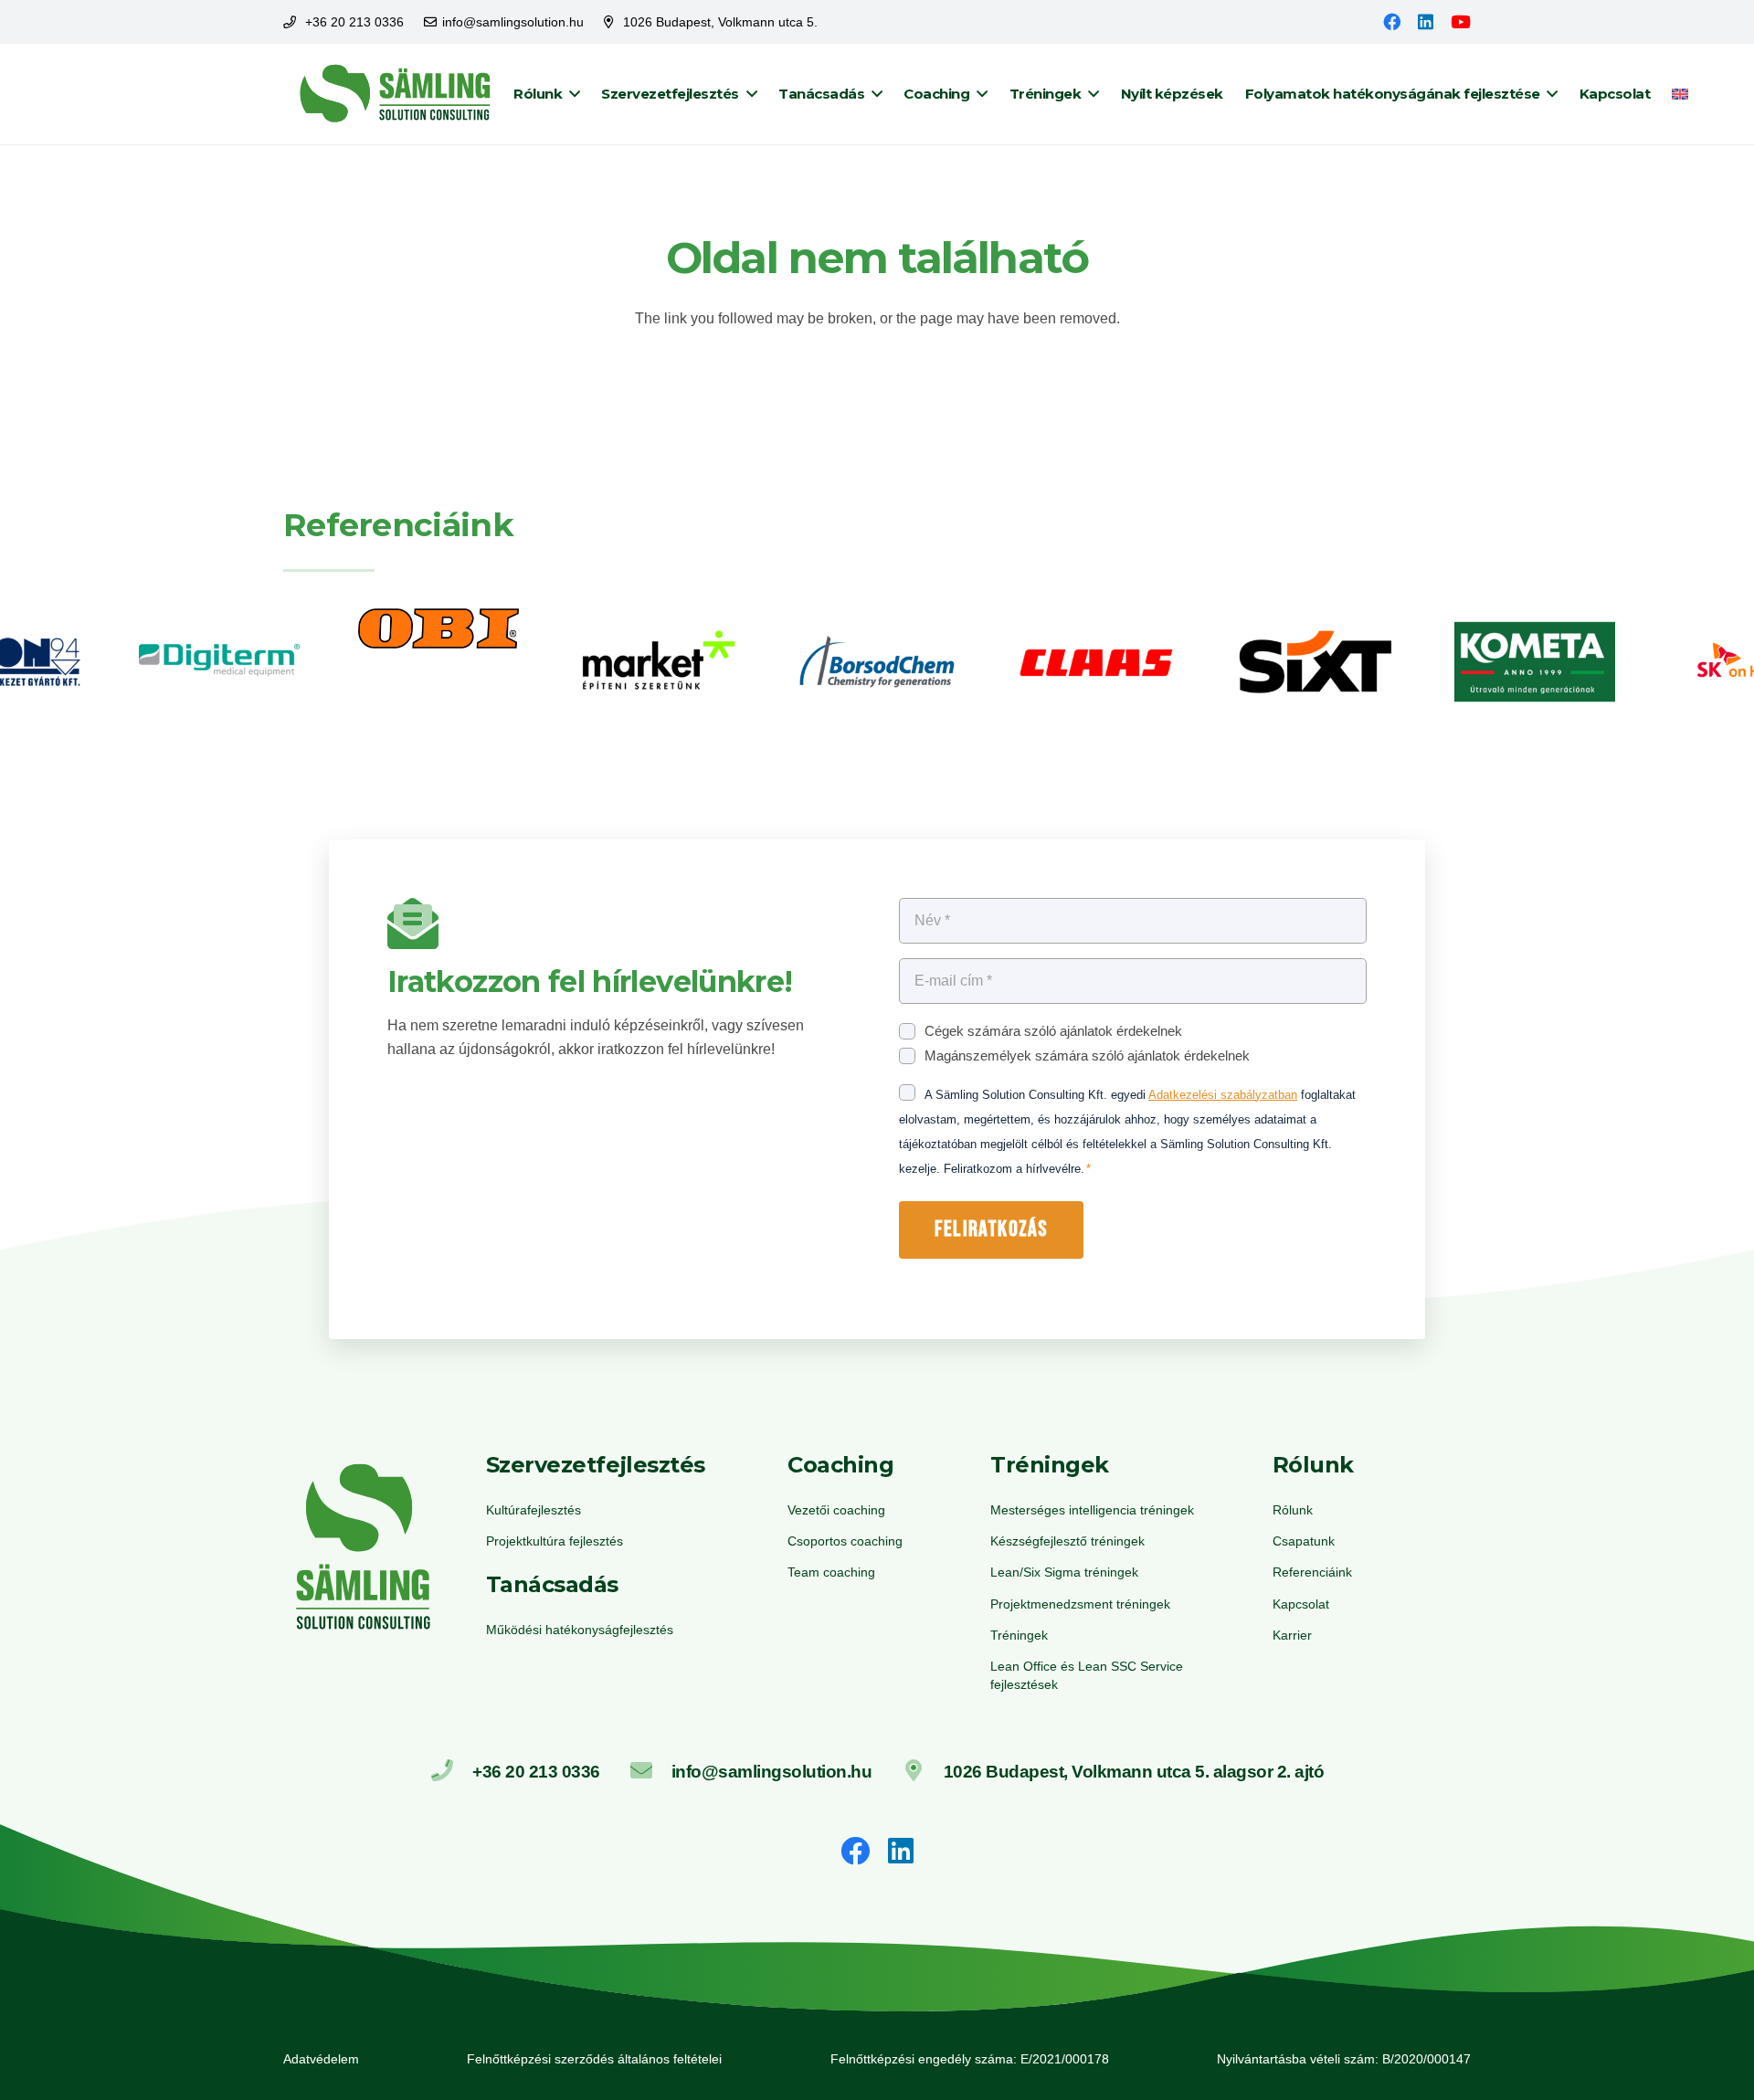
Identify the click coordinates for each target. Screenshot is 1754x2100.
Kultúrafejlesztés (534, 1510)
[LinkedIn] (1426, 21)
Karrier (1292, 1635)
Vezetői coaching (836, 1510)
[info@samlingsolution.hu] (650, 1772)
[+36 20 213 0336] (451, 1772)
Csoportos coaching (845, 1541)
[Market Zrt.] (658, 665)
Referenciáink (1312, 1572)
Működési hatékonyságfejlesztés (580, 1630)
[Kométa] (1535, 665)
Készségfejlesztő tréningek (1067, 1541)
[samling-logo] (396, 94)
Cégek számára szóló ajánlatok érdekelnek (1053, 1031)
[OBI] (438, 665)
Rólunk (1293, 1510)
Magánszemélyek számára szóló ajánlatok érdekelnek (1087, 1055)
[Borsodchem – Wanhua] (877, 665)
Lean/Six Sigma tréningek (1064, 1572)
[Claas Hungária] (1096, 665)
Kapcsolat (1301, 1604)
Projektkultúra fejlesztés (555, 1541)
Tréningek (1019, 1635)
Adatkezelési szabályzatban (1223, 1095)
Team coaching (831, 1572)
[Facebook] (1392, 21)
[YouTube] (1461, 21)
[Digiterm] (219, 665)
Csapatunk (1304, 1541)
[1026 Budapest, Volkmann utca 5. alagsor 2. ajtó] (922, 1772)
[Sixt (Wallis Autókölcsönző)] (1315, 665)
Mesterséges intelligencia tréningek (1092, 1510)
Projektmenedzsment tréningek (1080, 1604)
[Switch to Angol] (1683, 94)
